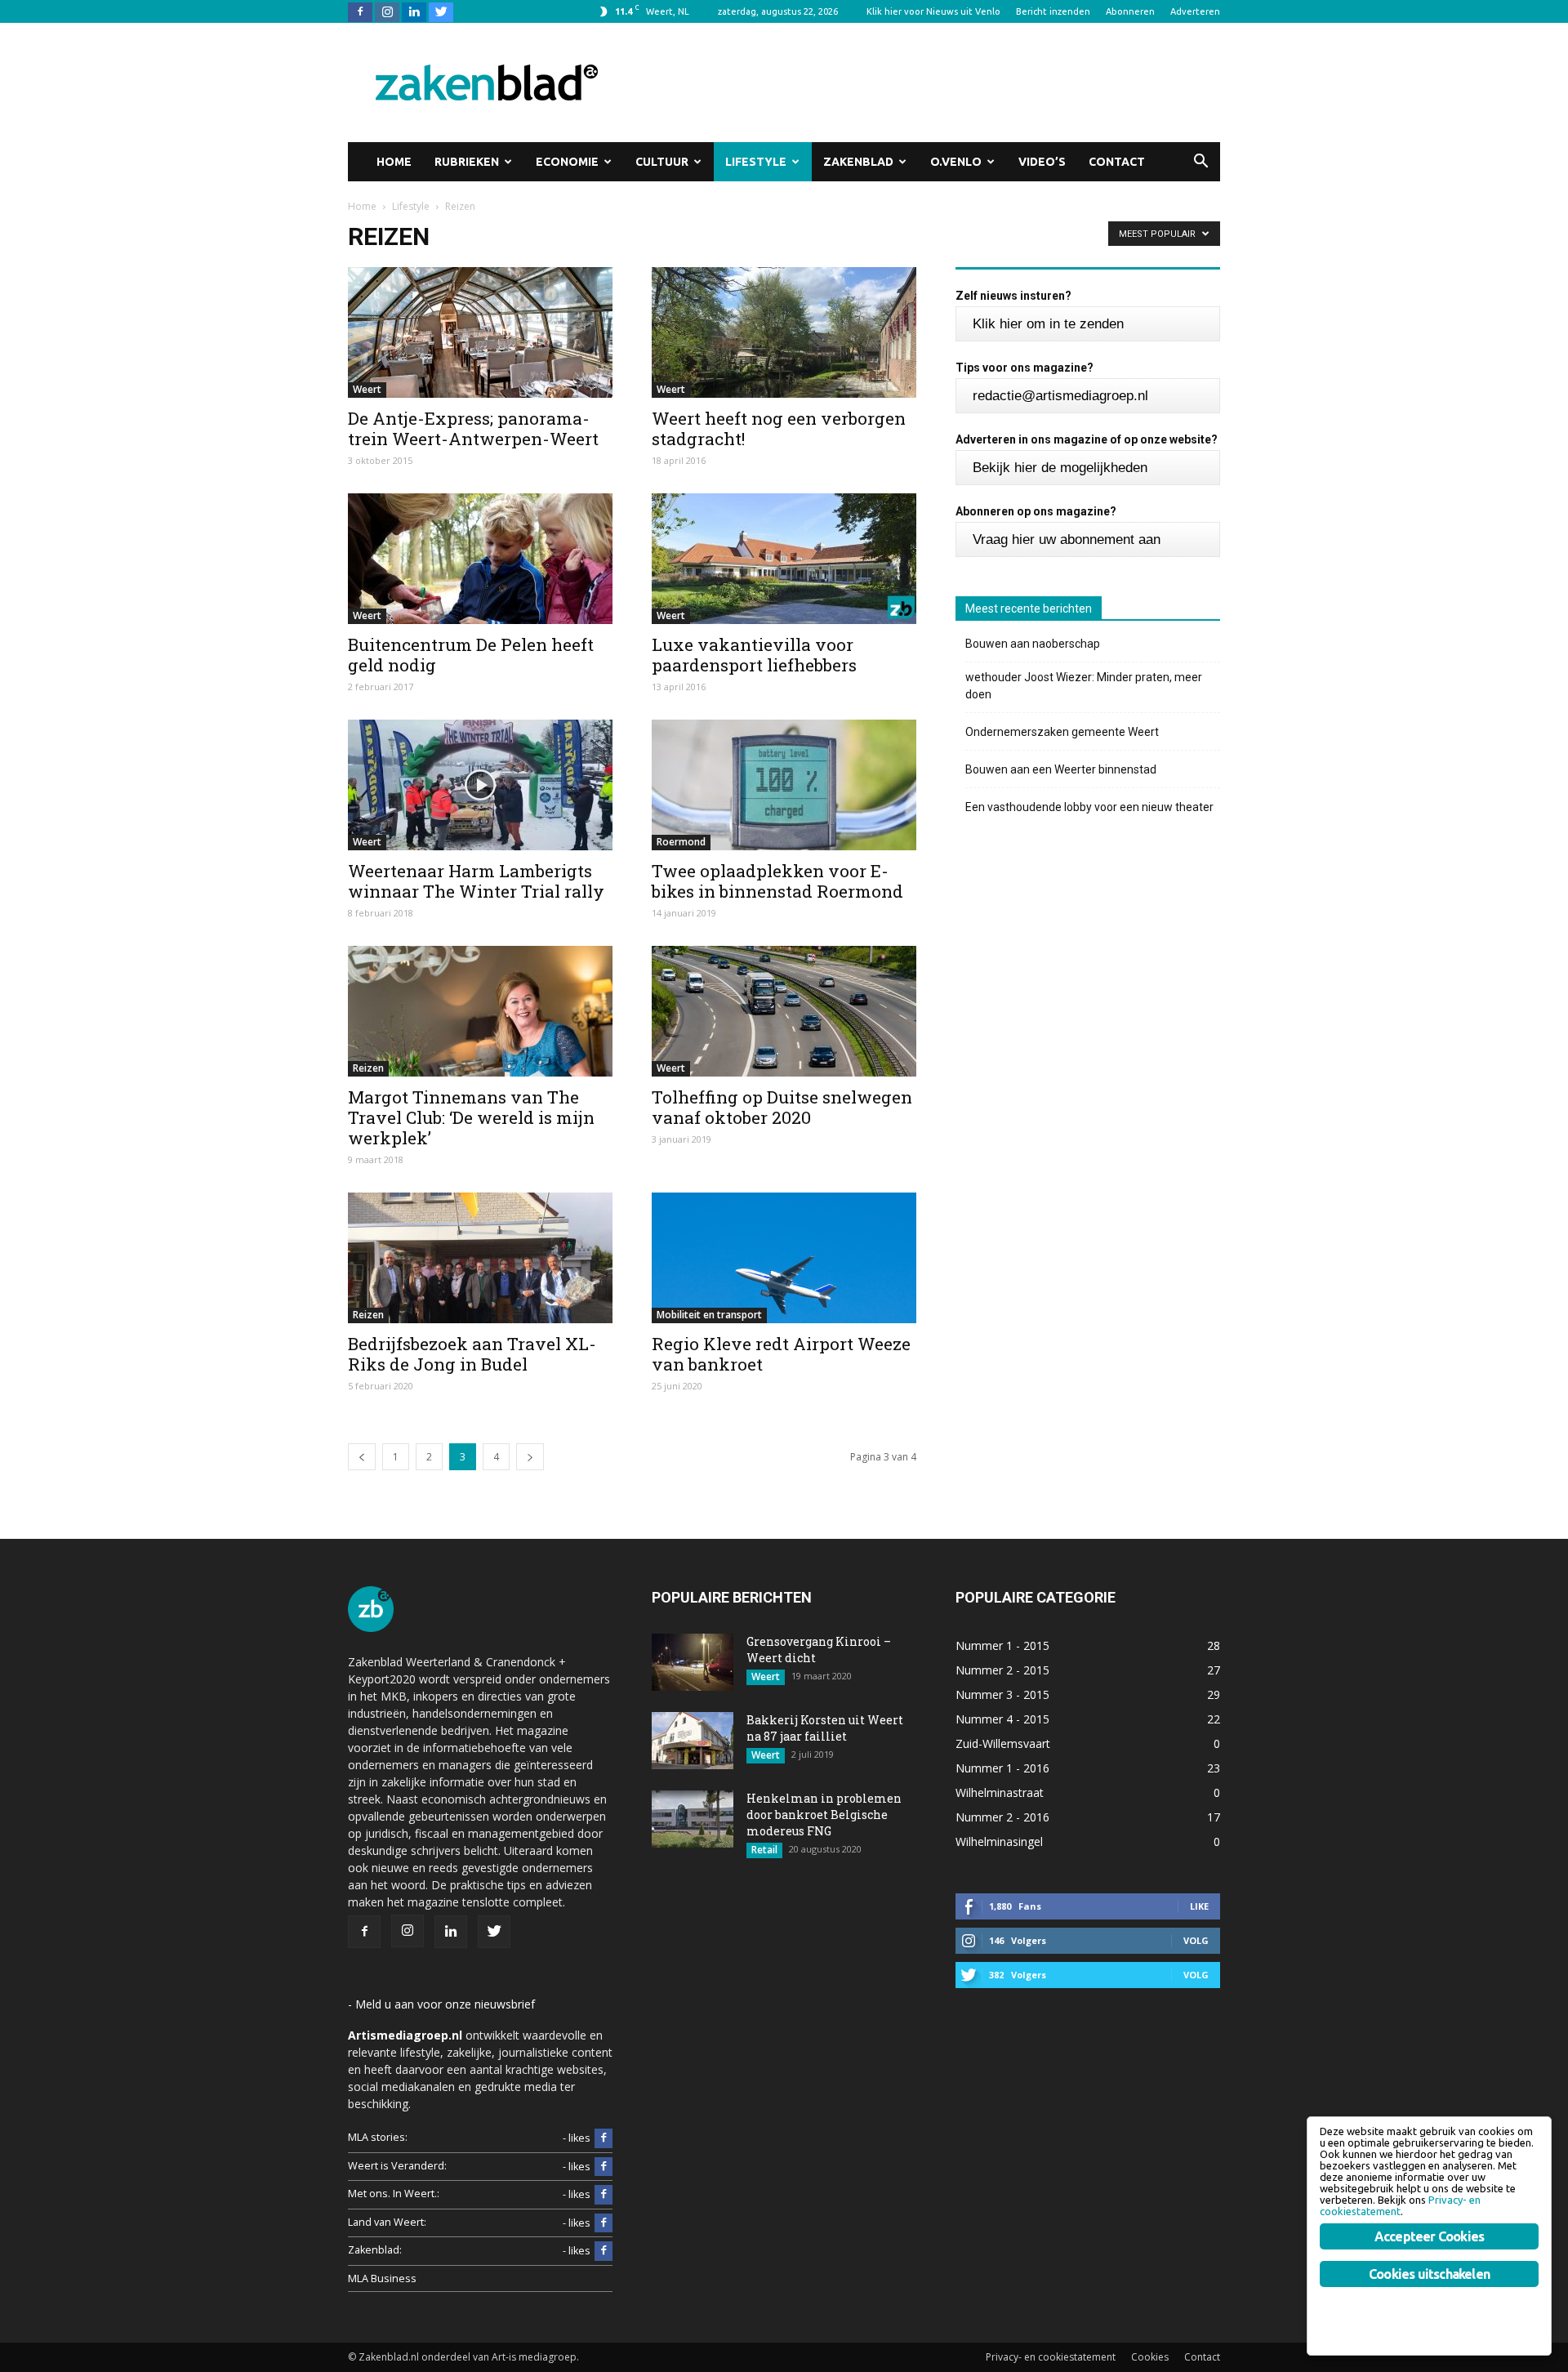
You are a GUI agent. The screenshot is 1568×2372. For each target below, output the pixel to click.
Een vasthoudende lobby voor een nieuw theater (1089, 807)
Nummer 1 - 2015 (1002, 1645)
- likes (577, 2138)
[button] (1200, 162)
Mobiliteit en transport (709, 1315)
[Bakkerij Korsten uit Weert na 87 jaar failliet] (693, 1741)
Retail (764, 1850)
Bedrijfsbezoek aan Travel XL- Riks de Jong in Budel (472, 1354)
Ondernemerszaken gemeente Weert (1062, 732)
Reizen (368, 1068)
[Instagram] (387, 11)
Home (394, 162)
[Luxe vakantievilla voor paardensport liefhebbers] (784, 559)
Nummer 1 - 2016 (1002, 1768)
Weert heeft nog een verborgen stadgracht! (779, 428)
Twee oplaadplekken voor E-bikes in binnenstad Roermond (777, 881)
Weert (367, 389)
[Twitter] (441, 11)
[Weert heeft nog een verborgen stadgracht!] (784, 332)
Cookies (1150, 2357)
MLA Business (382, 2278)
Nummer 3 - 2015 (1002, 1694)
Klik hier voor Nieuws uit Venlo (933, 11)
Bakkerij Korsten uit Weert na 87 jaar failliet (825, 1728)
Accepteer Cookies (1429, 2236)
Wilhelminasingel (999, 1841)
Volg (1196, 1940)
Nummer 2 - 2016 (1002, 1817)
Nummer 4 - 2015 (1002, 1719)
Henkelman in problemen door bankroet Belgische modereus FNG (824, 1815)
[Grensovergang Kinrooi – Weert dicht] (693, 1662)
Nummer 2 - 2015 (1002, 1670)
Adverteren (1195, 11)
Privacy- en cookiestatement (1051, 2357)
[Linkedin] (414, 11)
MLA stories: (378, 2137)
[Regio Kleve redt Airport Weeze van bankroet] (784, 1258)
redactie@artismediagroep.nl (1060, 396)
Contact (1117, 162)
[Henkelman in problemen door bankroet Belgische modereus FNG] (693, 1819)
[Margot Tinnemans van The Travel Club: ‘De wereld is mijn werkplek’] (480, 1011)
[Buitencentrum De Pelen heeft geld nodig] (480, 559)
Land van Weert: (387, 2222)
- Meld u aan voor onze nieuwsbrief (441, 2004)
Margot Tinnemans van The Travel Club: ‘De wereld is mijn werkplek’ (471, 1117)
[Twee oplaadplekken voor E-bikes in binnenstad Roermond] (784, 785)
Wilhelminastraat (1000, 1792)
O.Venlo (956, 162)
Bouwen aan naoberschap (1033, 644)
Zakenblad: (375, 2250)
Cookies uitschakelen (1429, 2274)
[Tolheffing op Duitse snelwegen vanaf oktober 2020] (784, 1011)
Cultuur (662, 162)
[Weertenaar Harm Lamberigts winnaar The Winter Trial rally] (480, 785)
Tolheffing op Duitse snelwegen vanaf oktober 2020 (782, 1107)
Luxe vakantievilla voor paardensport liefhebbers (754, 655)
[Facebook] (360, 11)
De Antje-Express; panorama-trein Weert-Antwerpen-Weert (473, 428)
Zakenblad (858, 162)
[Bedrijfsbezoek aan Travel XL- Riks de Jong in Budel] (480, 1258)
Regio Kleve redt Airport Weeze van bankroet (781, 1354)
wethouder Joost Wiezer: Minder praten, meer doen (1084, 686)
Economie (567, 162)
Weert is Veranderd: (397, 2166)
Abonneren (1130, 11)
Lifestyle (756, 162)
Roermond (681, 842)
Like (1199, 1906)
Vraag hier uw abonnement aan (1067, 539)
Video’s (1042, 162)
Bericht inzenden (1053, 11)
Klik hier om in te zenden (1048, 324)
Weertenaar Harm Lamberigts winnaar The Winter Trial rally (476, 881)
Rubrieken (467, 162)
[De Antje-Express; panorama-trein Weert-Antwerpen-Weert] (480, 332)
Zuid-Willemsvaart (1003, 1743)
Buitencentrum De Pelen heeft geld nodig (471, 655)
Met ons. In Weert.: (394, 2194)
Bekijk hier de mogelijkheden (1060, 468)
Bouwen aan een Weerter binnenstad (1061, 769)
